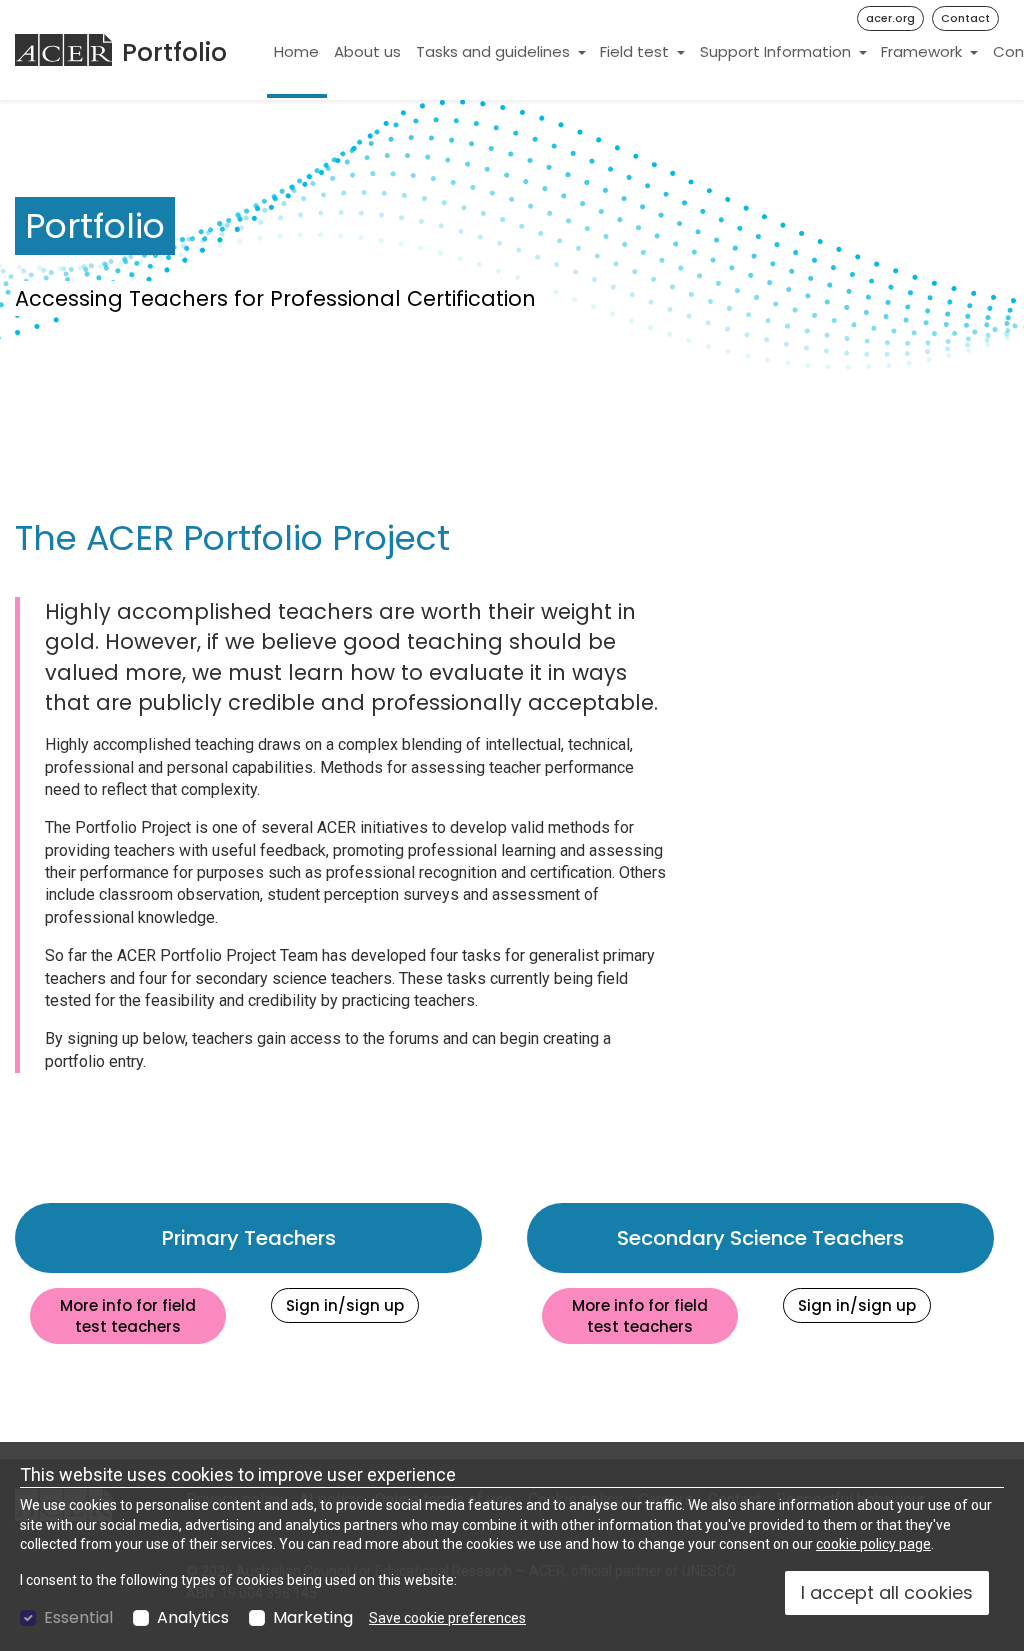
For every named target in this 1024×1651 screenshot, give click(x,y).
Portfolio (174, 52)
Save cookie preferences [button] (447, 1618)
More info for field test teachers (143, 1316)
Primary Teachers (322, 1237)
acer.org (890, 18)
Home (296, 51)
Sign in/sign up (352, 1305)
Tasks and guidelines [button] (495, 51)
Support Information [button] (777, 51)
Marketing (313, 1618)
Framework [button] (923, 51)
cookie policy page (873, 1544)
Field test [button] (636, 51)
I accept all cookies (887, 1592)
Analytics (193, 1618)
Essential (78, 1618)
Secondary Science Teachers (805, 1237)
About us (367, 51)
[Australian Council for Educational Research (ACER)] (63, 50)
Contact (965, 18)
